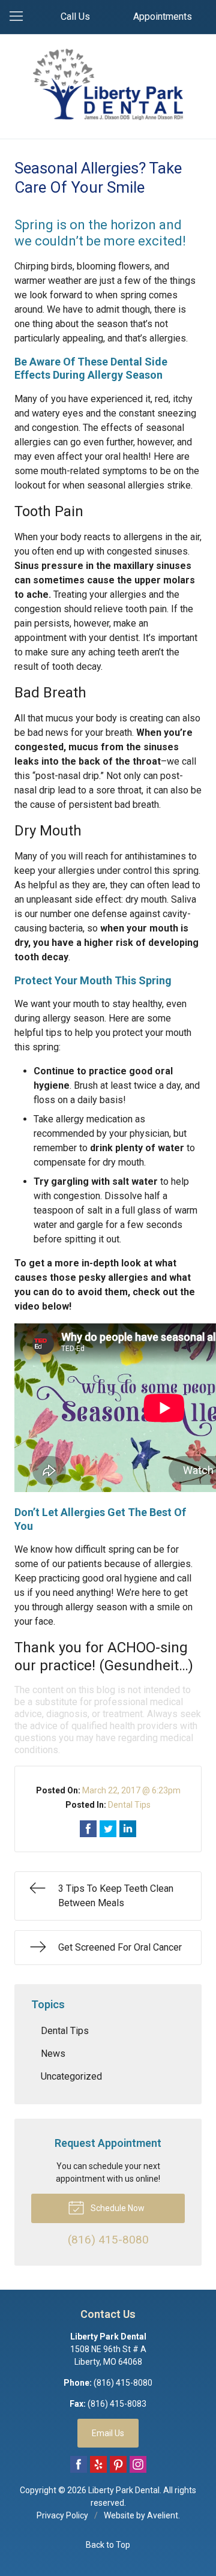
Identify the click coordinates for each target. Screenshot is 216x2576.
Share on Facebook (88, 1829)
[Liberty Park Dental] (108, 84)
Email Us (108, 2433)
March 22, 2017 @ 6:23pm (131, 1790)
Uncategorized (71, 2076)
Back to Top (108, 2545)
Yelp (98, 2464)
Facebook (79, 2464)
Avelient (163, 2515)
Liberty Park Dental (124, 2490)
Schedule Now (117, 2208)
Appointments (163, 17)
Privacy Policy (62, 2515)
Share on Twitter (108, 1829)
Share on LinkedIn (128, 1829)
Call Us (75, 17)
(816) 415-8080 (123, 2383)
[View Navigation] (20, 17)
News (53, 2054)
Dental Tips (129, 1805)
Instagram (138, 2464)
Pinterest (118, 2464)
